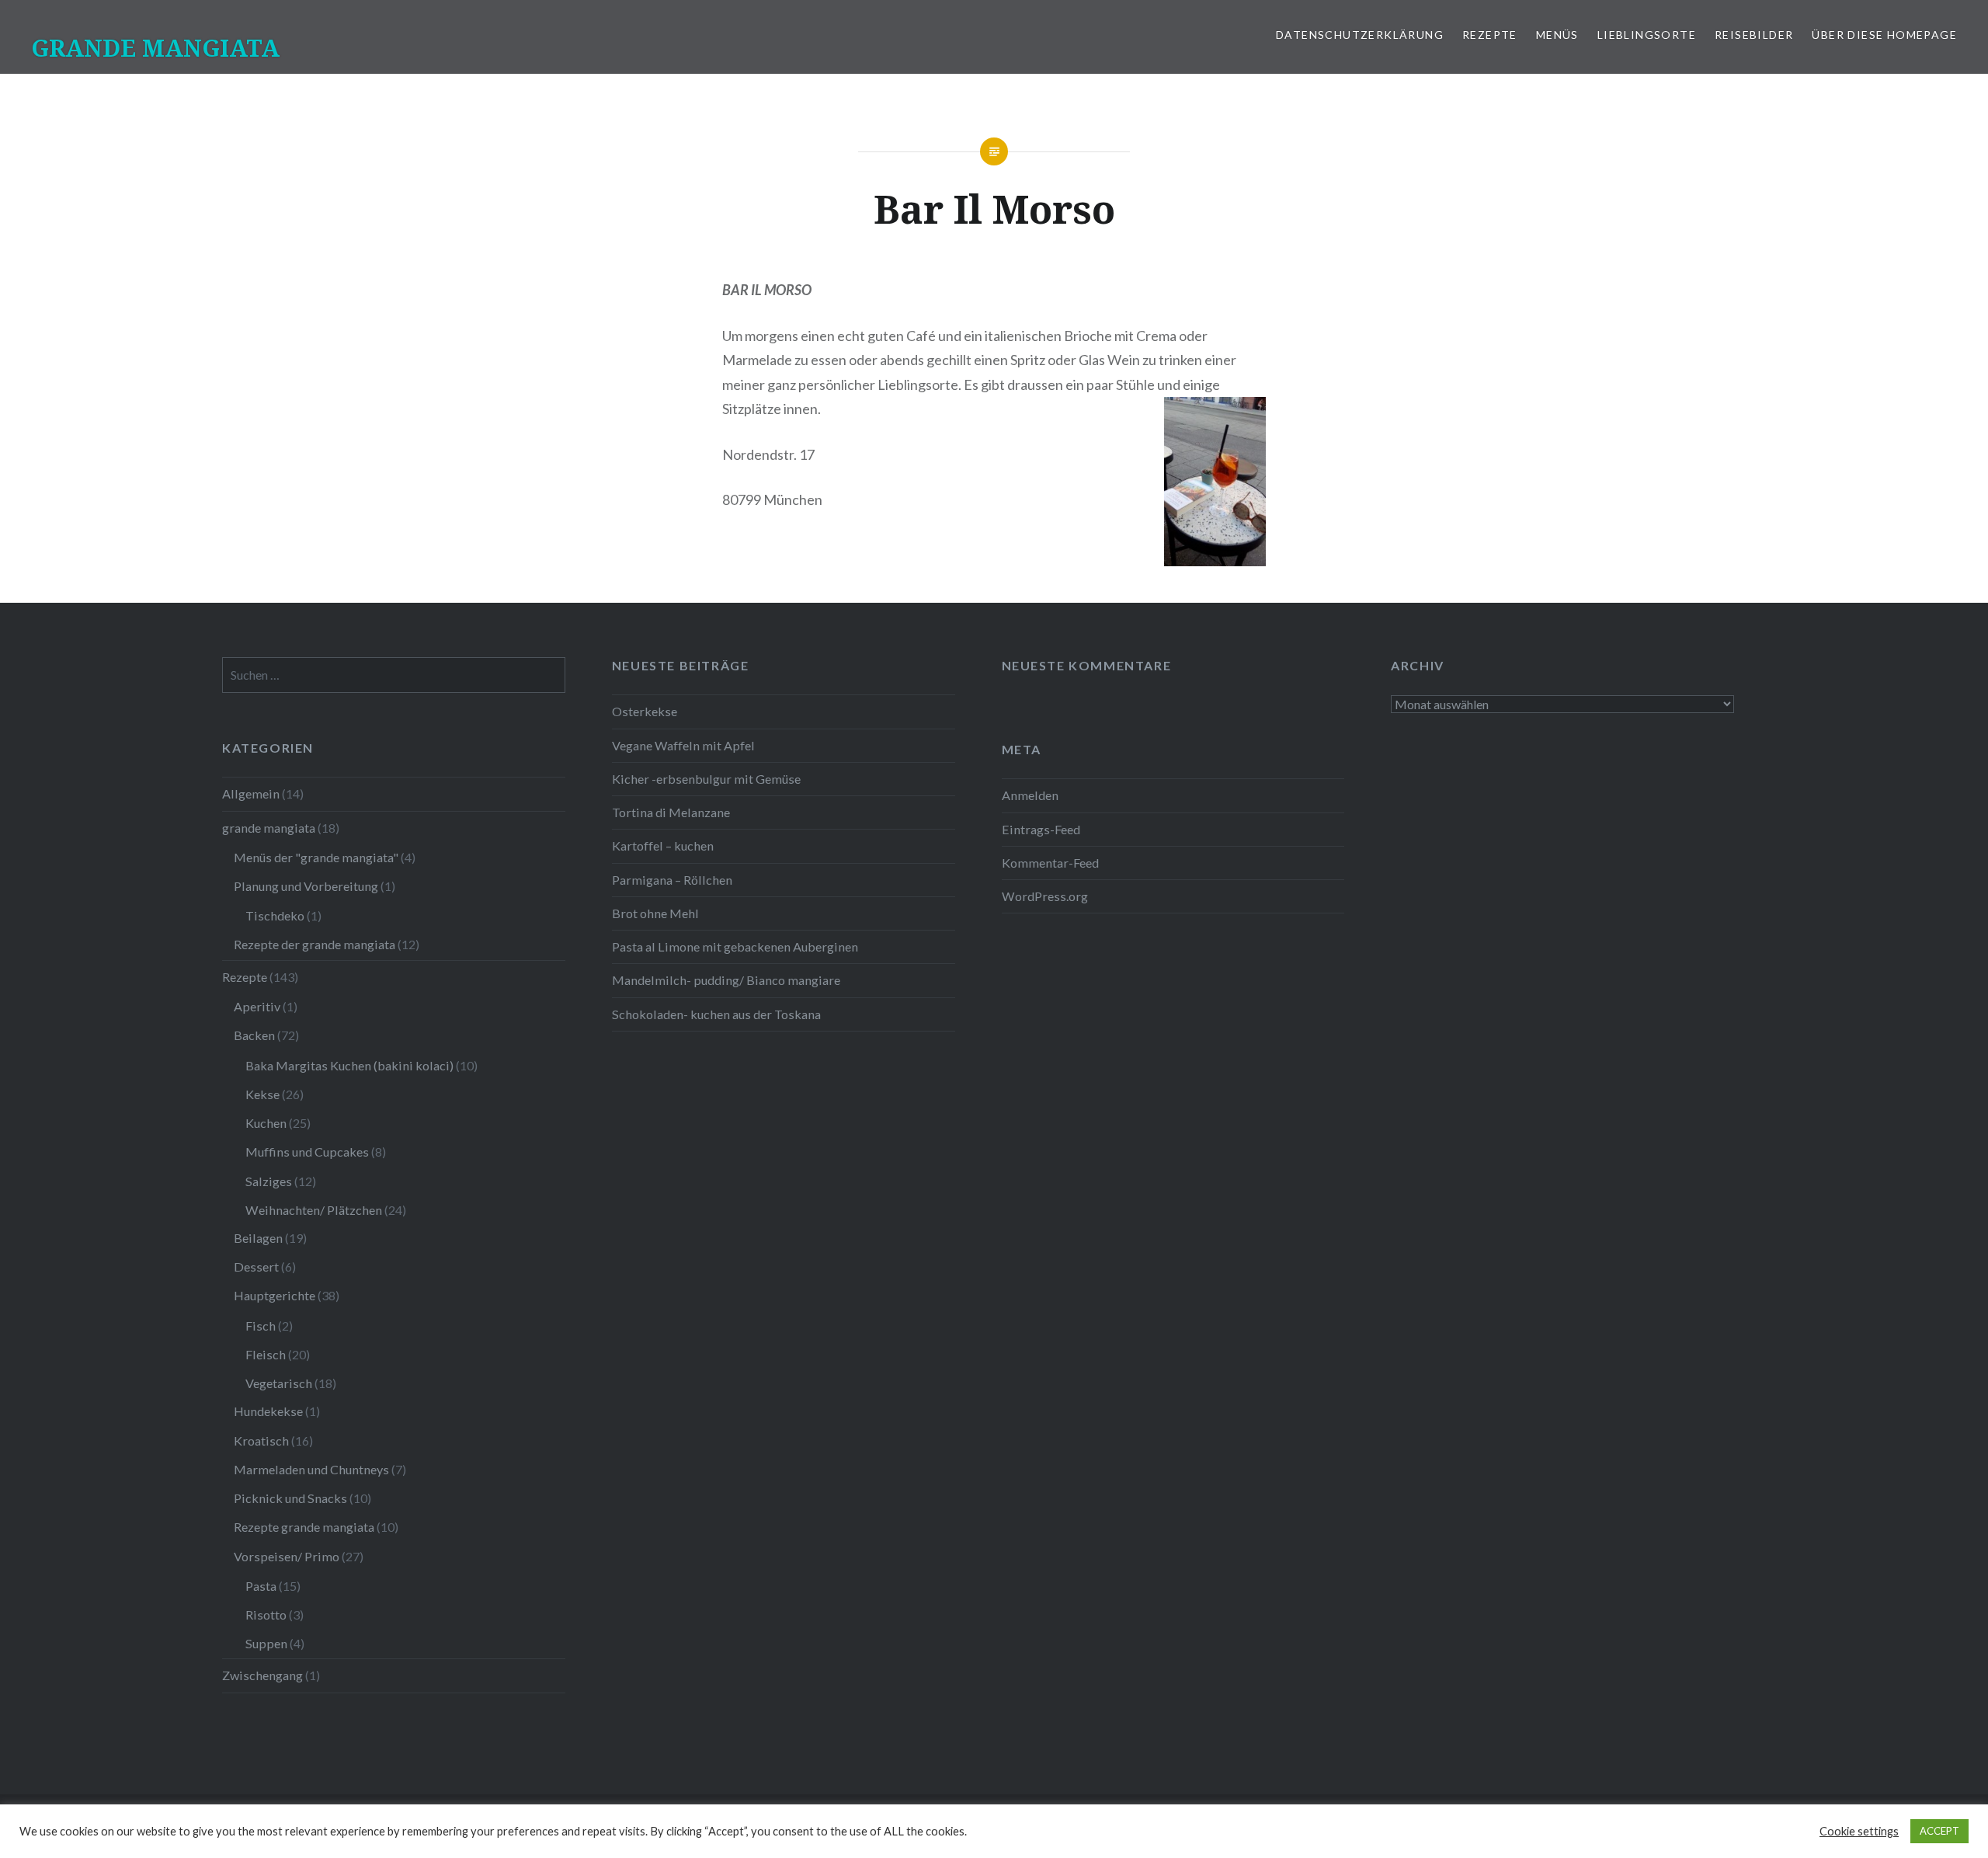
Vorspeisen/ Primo (287, 1556)
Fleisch (266, 1354)
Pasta (261, 1586)
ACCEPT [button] (1939, 1831)
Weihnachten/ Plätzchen (314, 1210)
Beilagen (258, 1238)
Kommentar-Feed (1050, 863)
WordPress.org (1045, 896)
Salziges (269, 1181)
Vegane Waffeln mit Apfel (683, 745)
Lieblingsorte (1647, 35)
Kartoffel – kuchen (663, 845)
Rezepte (1490, 35)
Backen (254, 1035)
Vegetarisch (279, 1383)
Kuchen (266, 1123)
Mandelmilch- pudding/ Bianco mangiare (726, 980)
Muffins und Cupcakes (307, 1152)
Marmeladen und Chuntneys (311, 1469)
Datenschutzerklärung (1360, 35)
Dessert (256, 1267)
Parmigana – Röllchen (672, 880)
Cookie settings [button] (1859, 1831)
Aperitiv (257, 1006)
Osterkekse (645, 711)
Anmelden (1030, 795)
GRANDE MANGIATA (155, 48)
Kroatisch (261, 1440)
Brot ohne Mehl (655, 913)
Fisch (261, 1326)
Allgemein (251, 793)
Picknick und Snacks (290, 1498)
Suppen (266, 1643)
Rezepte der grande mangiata (315, 944)
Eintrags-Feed (1041, 829)
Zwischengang (262, 1675)
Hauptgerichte (275, 1295)
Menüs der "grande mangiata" (316, 857)
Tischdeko (275, 915)
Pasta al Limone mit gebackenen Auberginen (735, 946)
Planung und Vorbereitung (306, 886)
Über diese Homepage (1884, 35)
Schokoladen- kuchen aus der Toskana (716, 1014)
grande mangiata (269, 828)
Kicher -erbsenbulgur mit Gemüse (706, 779)
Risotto (266, 1614)
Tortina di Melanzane (671, 812)
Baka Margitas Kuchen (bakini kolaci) (349, 1065)
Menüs (1557, 35)
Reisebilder (1754, 35)
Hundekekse (268, 1411)
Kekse (262, 1094)
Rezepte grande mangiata (304, 1527)
